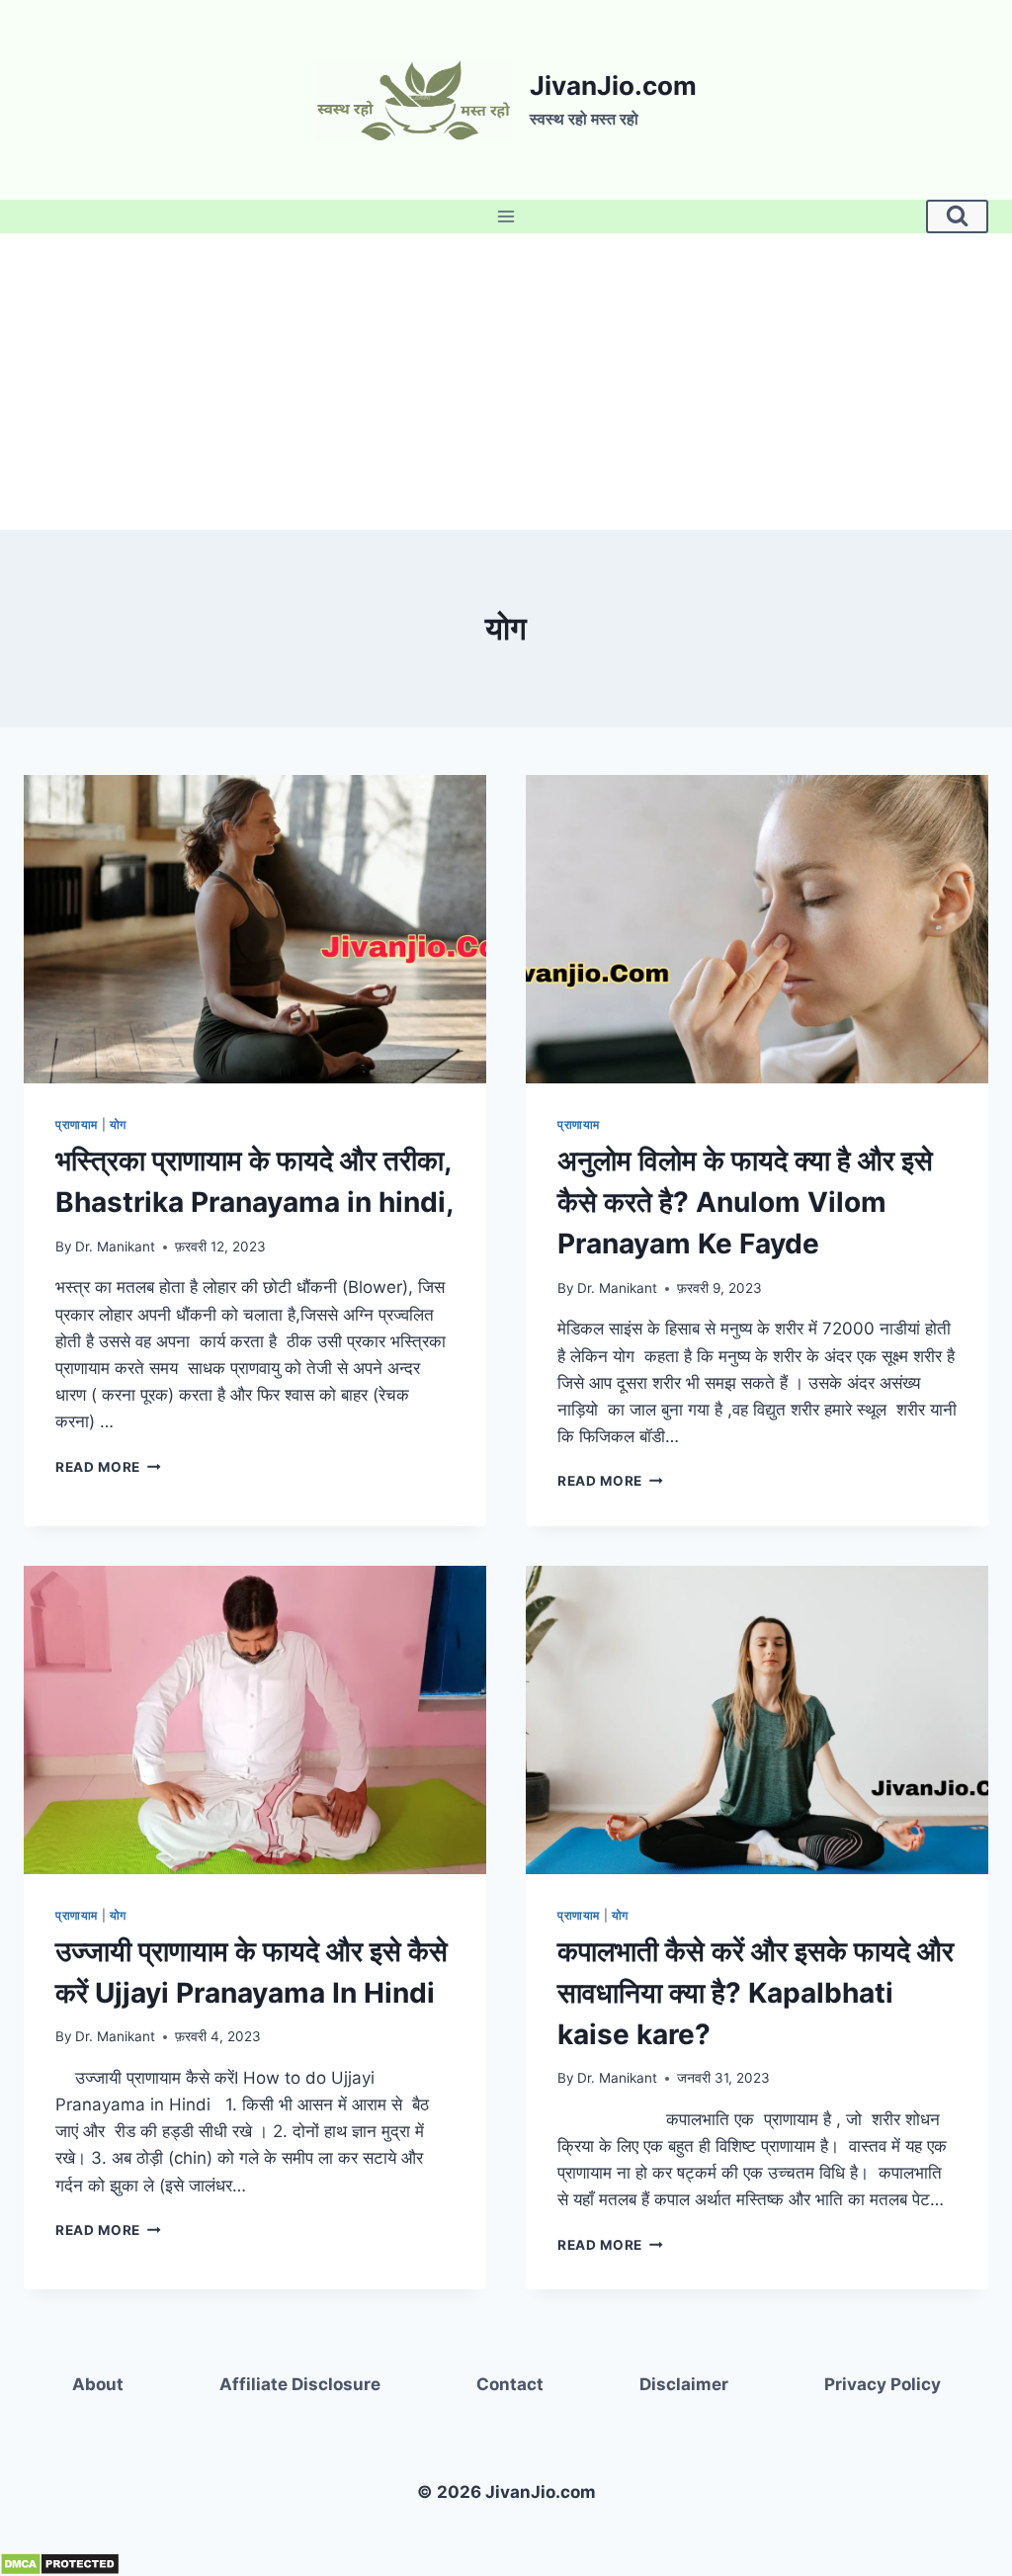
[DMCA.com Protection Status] (506, 2564)
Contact (510, 2384)
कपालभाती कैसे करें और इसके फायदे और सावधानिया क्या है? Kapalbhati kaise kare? (756, 1993)
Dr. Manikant (115, 1246)
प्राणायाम (77, 1124)
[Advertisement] (506, 382)
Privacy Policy (883, 2384)
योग (118, 1124)
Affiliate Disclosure (300, 2384)
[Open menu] (506, 216)
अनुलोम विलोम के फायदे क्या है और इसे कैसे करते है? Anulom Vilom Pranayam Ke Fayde (745, 1202)
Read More (108, 1467)
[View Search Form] (957, 216)
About (98, 2384)
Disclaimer (684, 2384)
